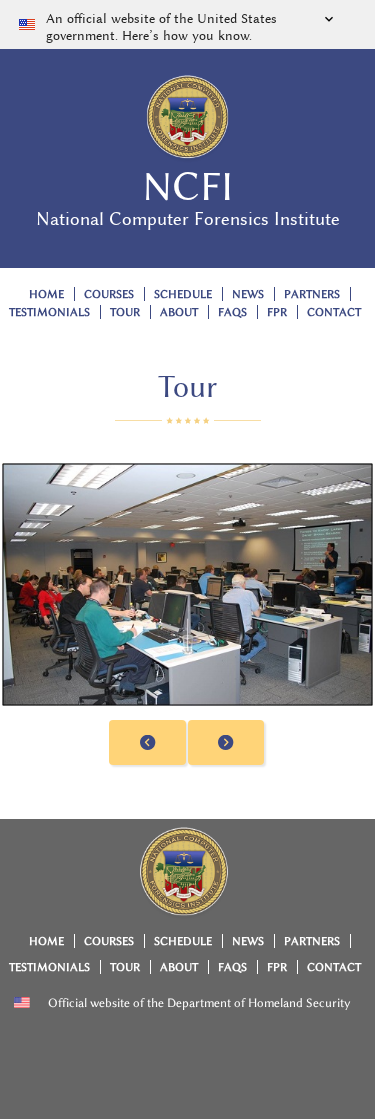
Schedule (183, 294)
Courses (109, 294)
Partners (312, 294)
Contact (334, 312)
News (248, 294)
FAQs (232, 312)
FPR (277, 312)
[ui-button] (147, 742)
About (179, 312)
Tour (125, 312)
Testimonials (49, 312)
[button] (187, 24)
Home (46, 294)
